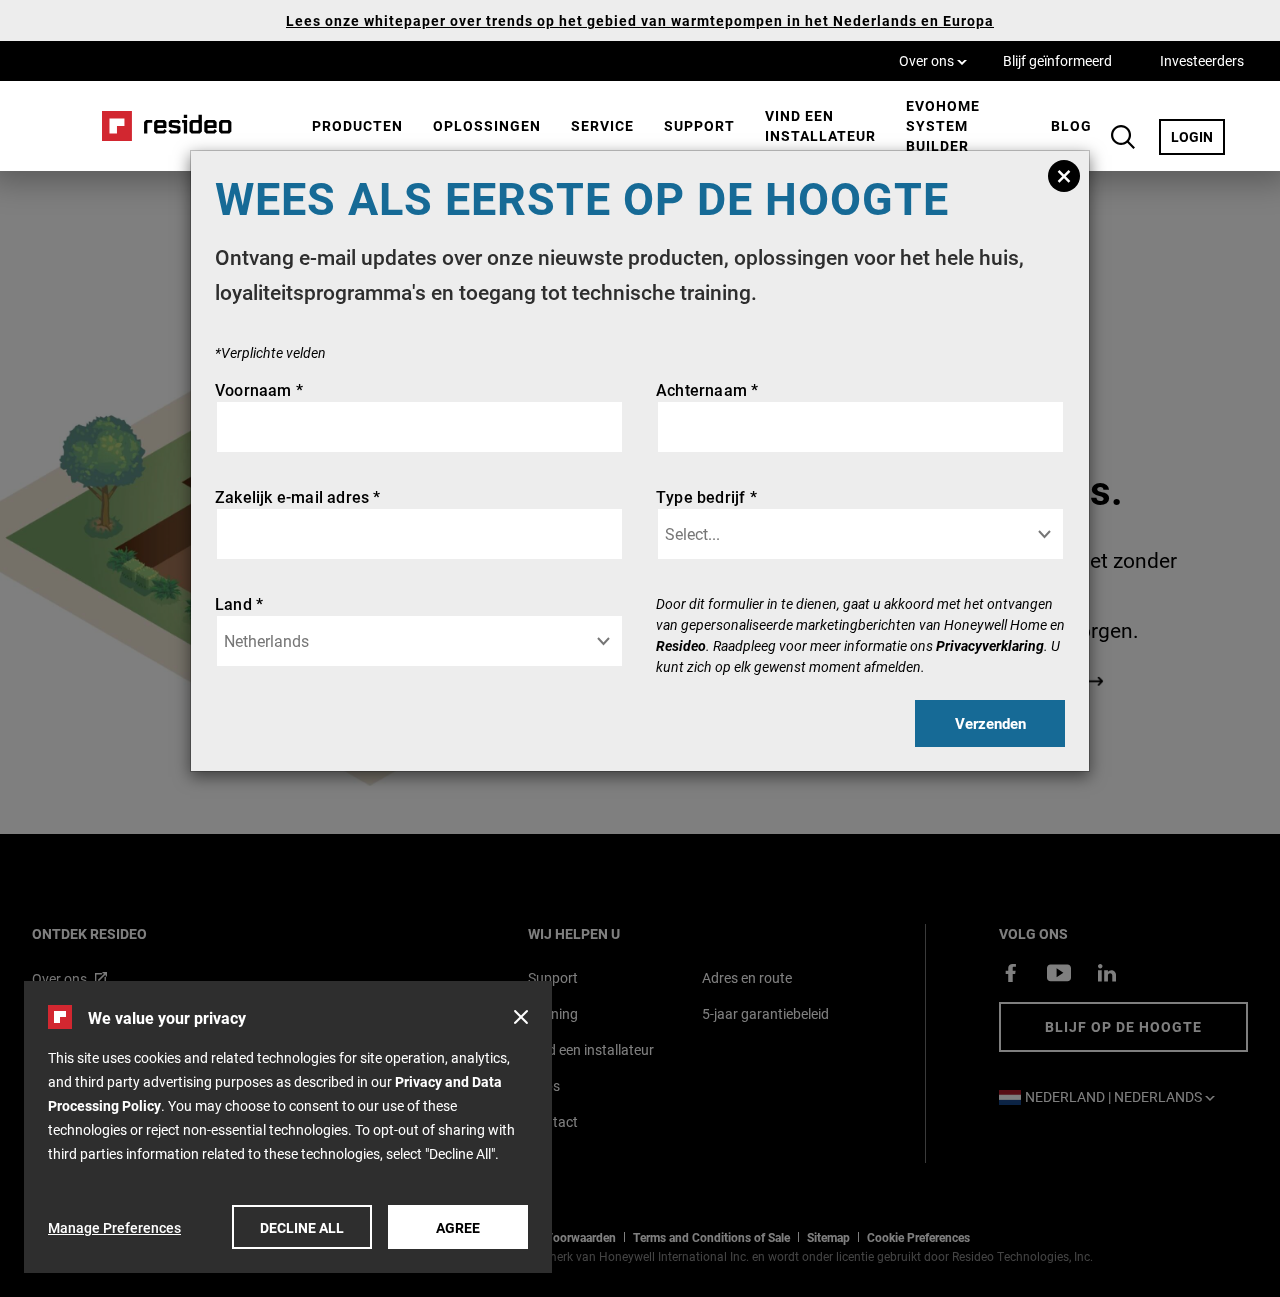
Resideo (681, 645)
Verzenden (990, 723)
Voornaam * (259, 389)
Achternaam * (707, 389)
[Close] (1064, 176)
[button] (521, 1017)
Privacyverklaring (990, 645)
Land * (239, 603)
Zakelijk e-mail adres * (298, 496)
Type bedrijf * (706, 496)
